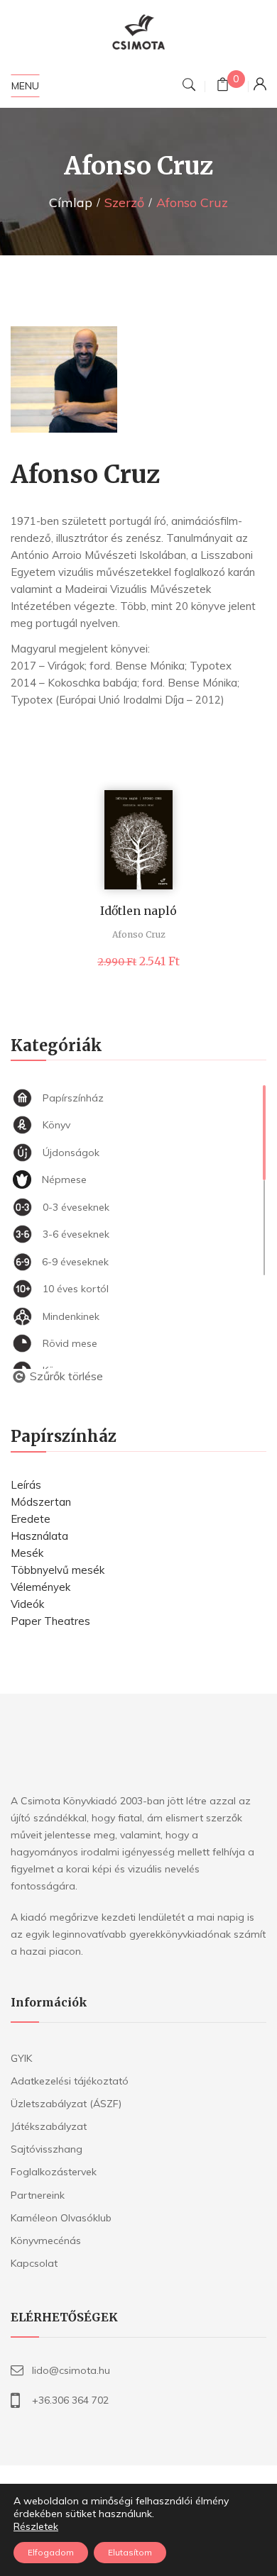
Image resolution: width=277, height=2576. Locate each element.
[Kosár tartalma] (223, 86)
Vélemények (40, 1587)
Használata (39, 1536)
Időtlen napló (138, 911)
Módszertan (41, 1502)
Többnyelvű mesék (58, 1570)
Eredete (31, 1519)
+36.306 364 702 (70, 2400)
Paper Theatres (50, 1621)
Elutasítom (130, 2552)
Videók (27, 1604)
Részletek (36, 2526)
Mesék (27, 1553)
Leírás (26, 1485)
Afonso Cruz (139, 934)
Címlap (71, 202)
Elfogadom (51, 2552)
